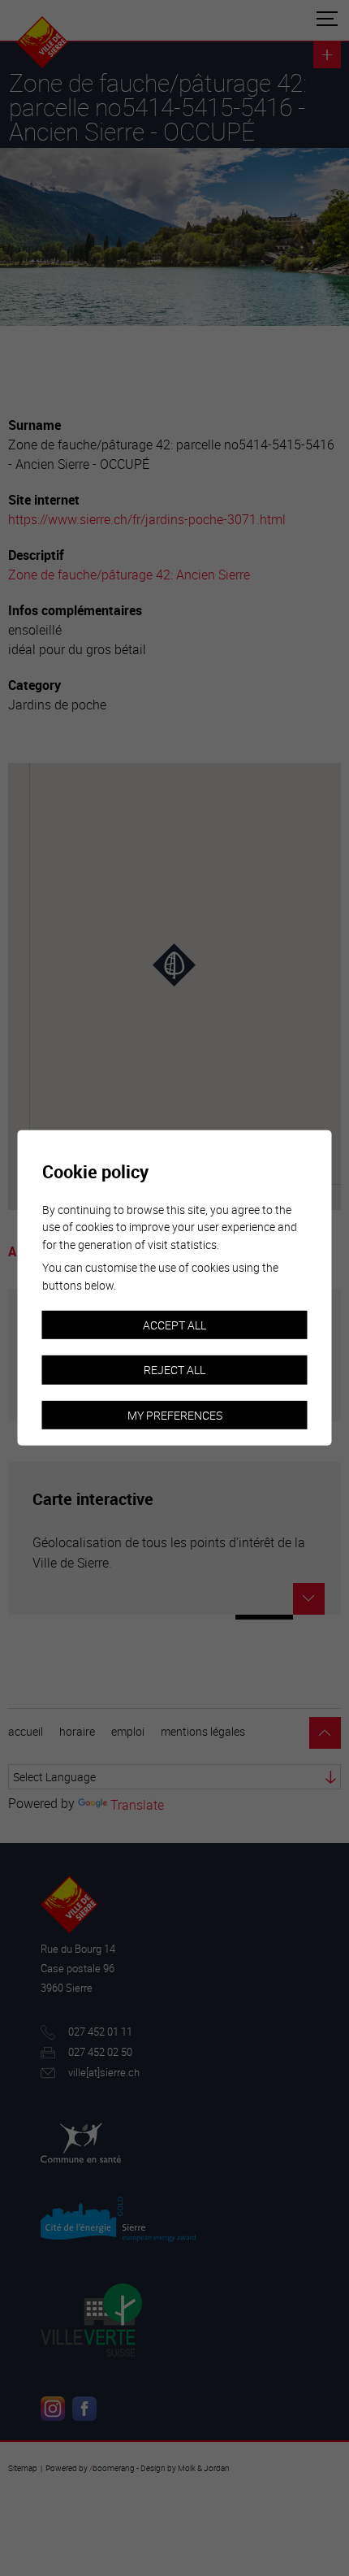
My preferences (175, 1415)
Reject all (174, 1370)
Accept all (174, 1324)
